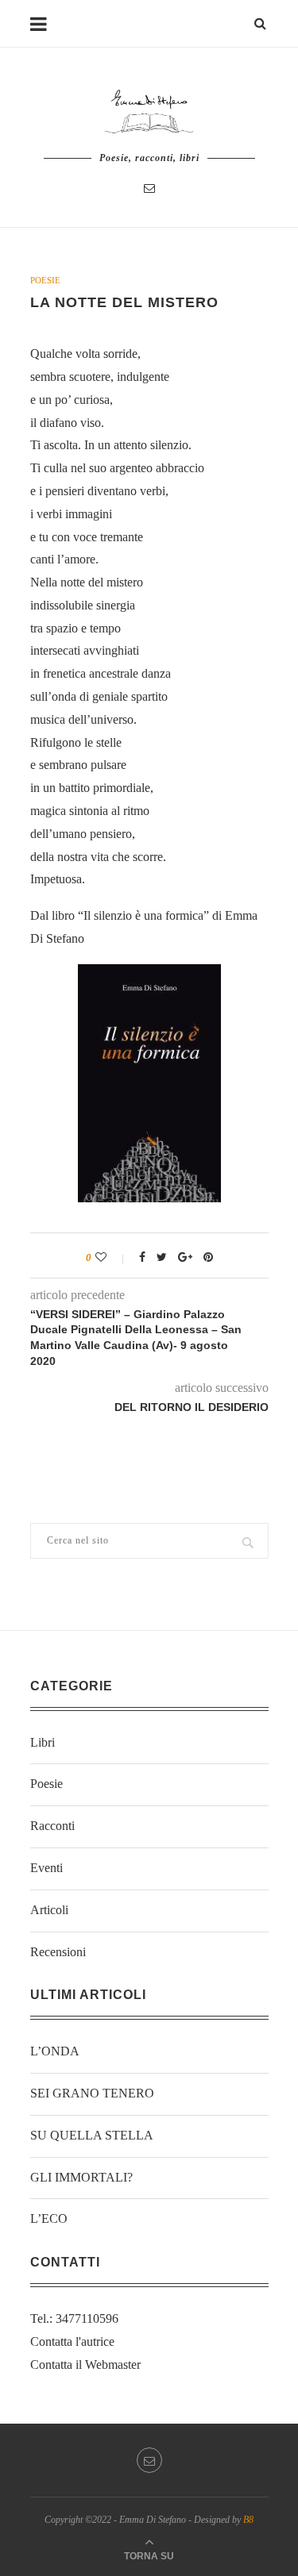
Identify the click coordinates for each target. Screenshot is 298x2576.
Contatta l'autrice (72, 2341)
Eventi (46, 1868)
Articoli (49, 1910)
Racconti (52, 1826)
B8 (248, 2520)
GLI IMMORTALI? (81, 2177)
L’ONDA (55, 2051)
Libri (43, 1742)
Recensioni (58, 1952)
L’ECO (49, 2218)
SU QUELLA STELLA (92, 2135)
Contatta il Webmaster (85, 2365)
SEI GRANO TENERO (92, 2093)
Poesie (45, 280)
